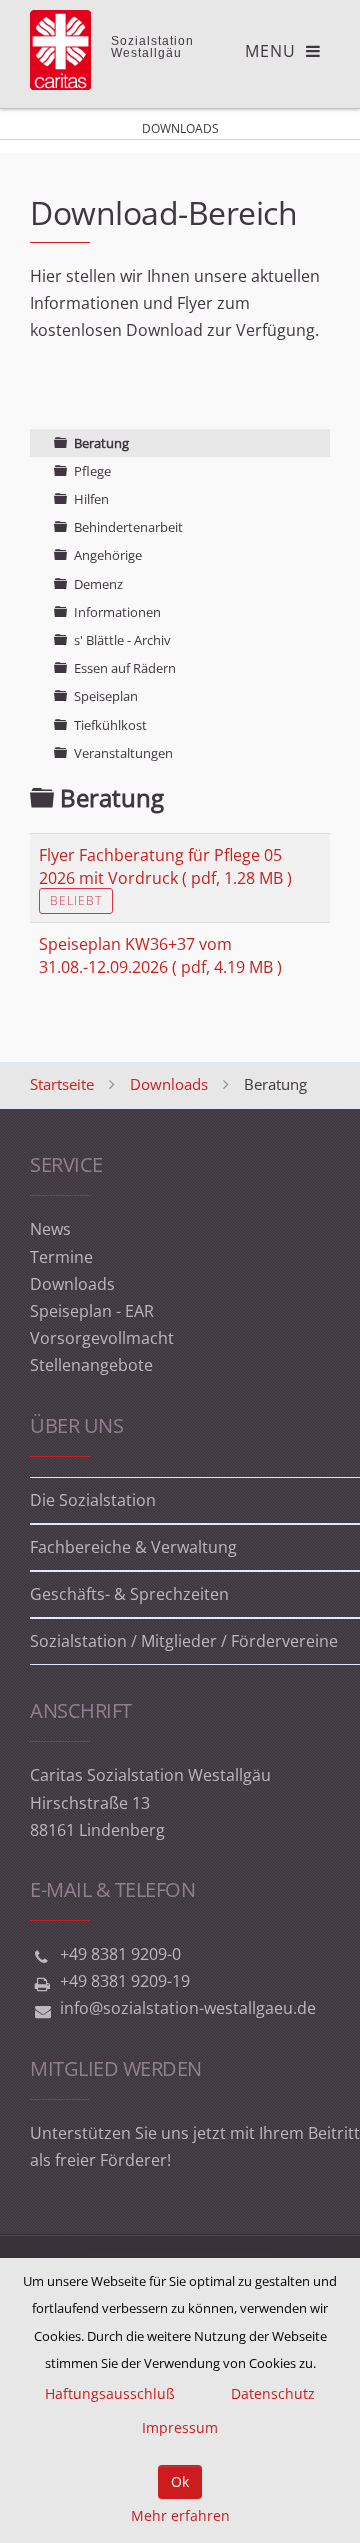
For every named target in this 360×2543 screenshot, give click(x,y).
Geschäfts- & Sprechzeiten (129, 1594)
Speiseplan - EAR (92, 1311)
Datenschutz (273, 2393)
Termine (61, 1257)
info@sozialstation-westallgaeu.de (188, 2008)
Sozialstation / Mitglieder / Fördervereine (184, 1641)
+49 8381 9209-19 (125, 1981)
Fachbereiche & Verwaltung (133, 1547)
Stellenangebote (91, 1365)
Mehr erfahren (180, 2515)
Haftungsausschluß (110, 2393)
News (50, 1229)
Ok (180, 2481)
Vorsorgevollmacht (102, 1338)
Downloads (169, 1084)
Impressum (180, 2427)
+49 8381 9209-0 (120, 1954)
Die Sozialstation (93, 1500)
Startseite (62, 1084)
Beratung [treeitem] (101, 443)
